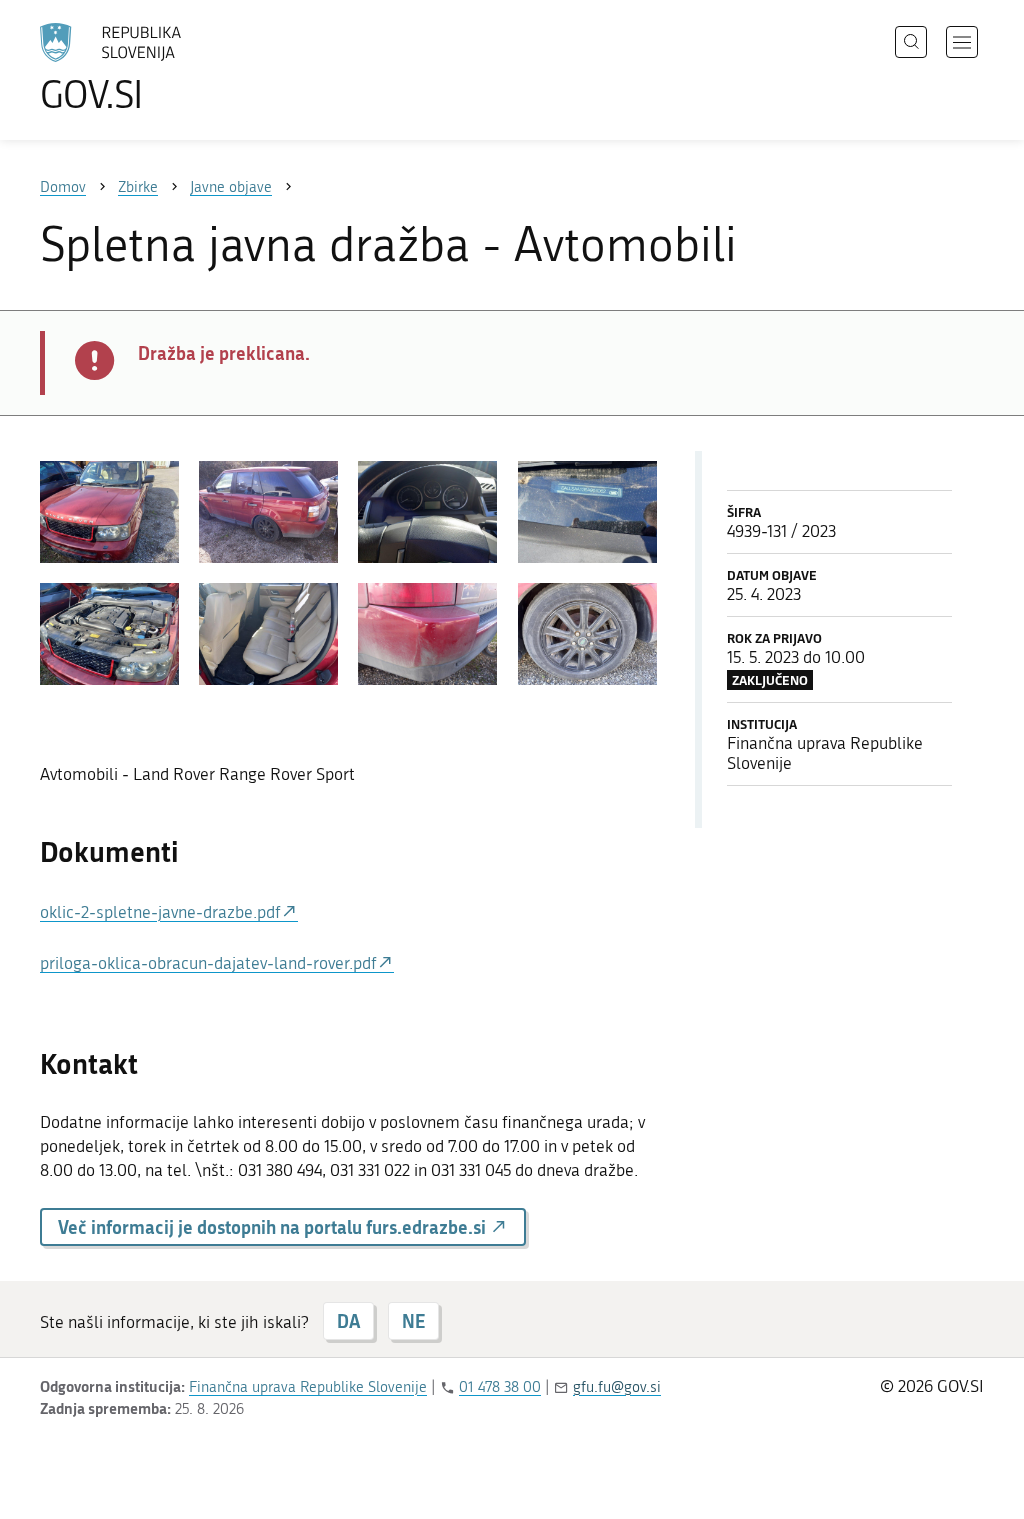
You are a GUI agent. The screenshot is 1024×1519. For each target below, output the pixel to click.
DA (348, 1321)
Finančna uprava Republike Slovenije (308, 1387)
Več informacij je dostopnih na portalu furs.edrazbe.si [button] (274, 1227)
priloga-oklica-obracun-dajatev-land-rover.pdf (208, 963)
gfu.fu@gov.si (617, 1387)
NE (413, 1321)
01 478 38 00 (500, 1387)
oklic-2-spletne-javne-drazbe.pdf (160, 912)
